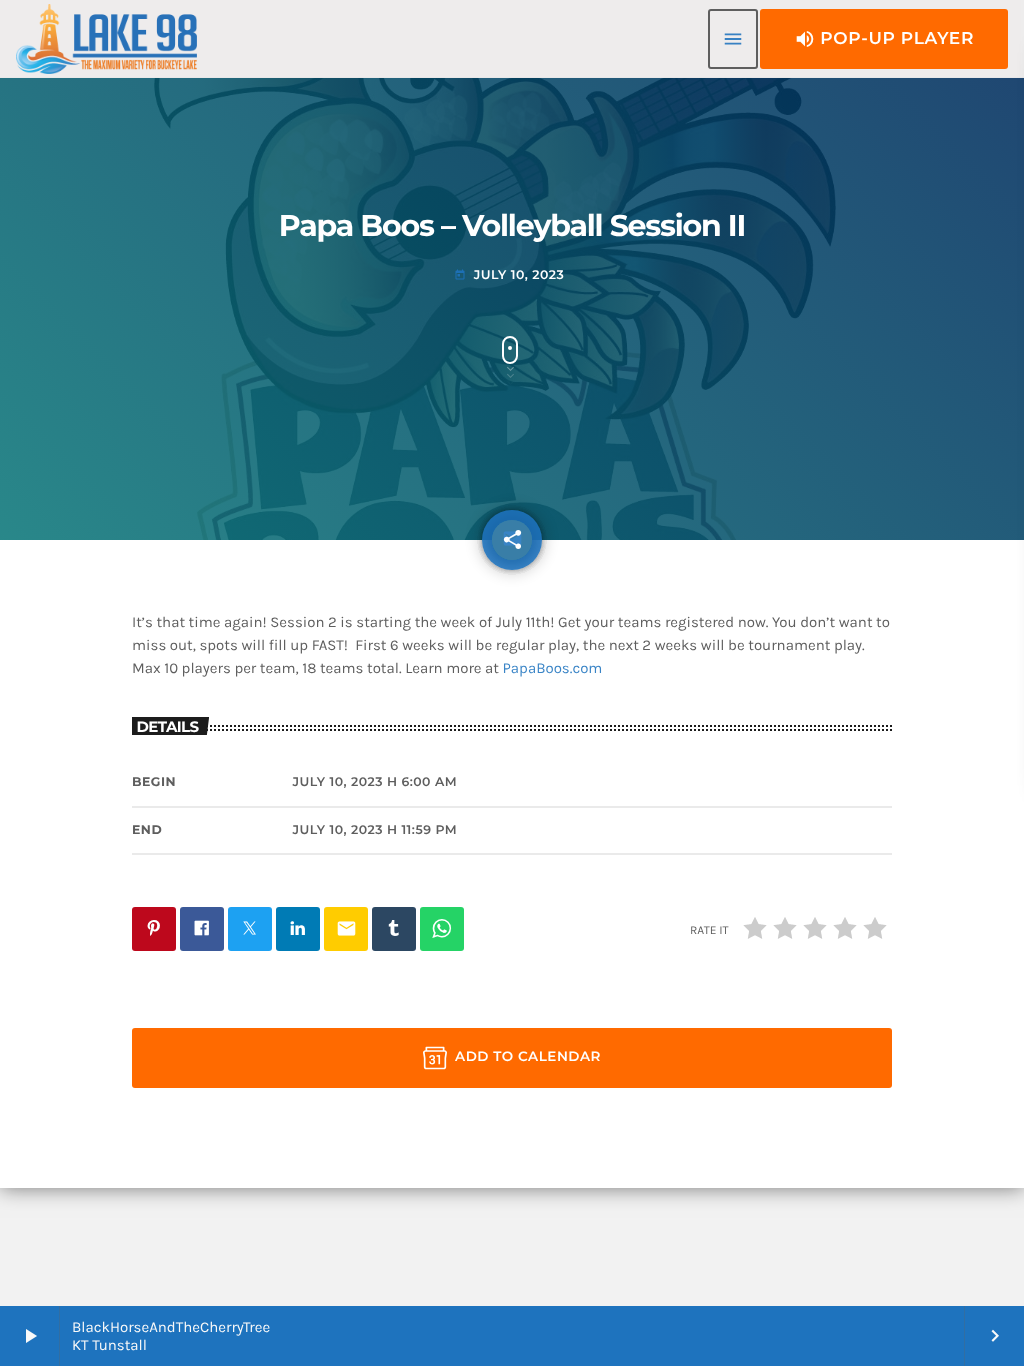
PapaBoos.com (553, 668)
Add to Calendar (528, 1057)
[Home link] (106, 39)
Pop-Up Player (884, 39)
